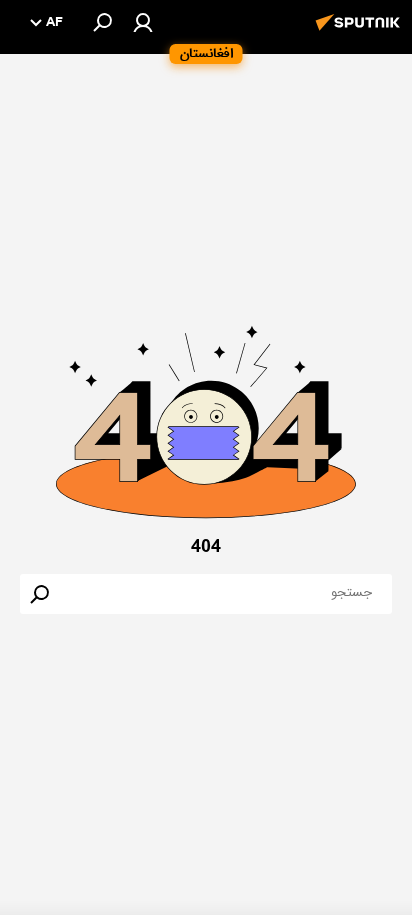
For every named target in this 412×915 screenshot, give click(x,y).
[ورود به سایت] (143, 22)
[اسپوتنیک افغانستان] (361, 33)
